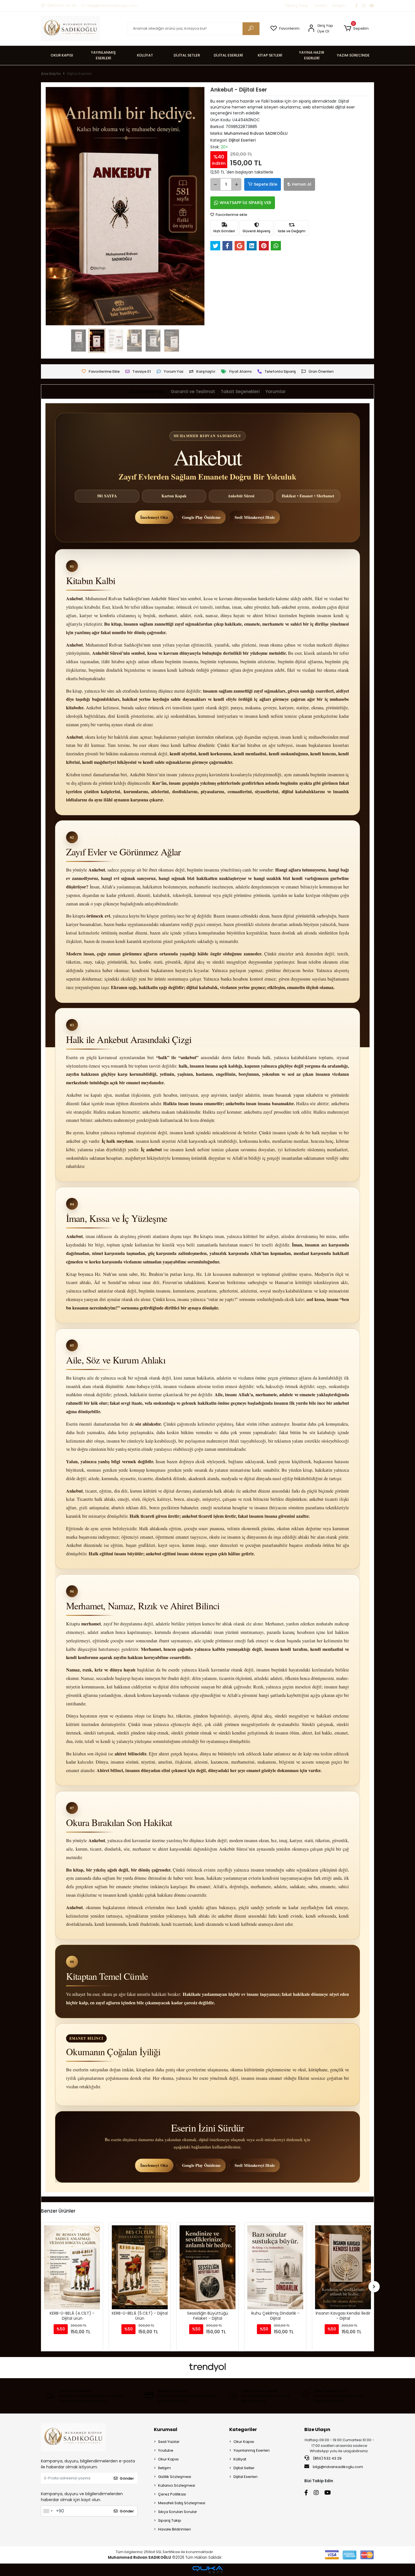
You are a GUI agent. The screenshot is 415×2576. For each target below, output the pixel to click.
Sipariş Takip (297, 6)
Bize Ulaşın (317, 2429)
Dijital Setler (244, 2468)
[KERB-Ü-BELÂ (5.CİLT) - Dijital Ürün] (72, 2267)
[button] (356, 29)
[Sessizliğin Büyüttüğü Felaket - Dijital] (140, 2267)
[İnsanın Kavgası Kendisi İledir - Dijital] (275, 2267)
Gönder (127, 2478)
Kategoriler (243, 2429)
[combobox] (48, 2511)
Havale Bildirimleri (174, 2529)
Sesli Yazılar (169, 2442)
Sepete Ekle (266, 184)
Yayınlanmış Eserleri (252, 2450)
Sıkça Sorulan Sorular (178, 2512)
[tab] (147, 392)
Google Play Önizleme (201, 517)
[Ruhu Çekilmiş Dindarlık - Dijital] (207, 2267)
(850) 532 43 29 (327, 2458)
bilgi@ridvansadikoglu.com (338, 2467)
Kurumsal (166, 2429)
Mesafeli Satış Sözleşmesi (182, 2503)
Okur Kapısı (168, 2459)
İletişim (339, 6)
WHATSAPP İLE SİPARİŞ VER (245, 203)
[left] (41, 2287)
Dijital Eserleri (245, 2477)
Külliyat (240, 2459)
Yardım (320, 6)
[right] (374, 2287)
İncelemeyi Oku (154, 517)
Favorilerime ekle (231, 215)
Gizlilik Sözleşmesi (175, 2477)
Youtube (166, 2450)
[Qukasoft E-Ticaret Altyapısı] (207, 2570)
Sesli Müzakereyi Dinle (255, 517)
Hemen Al (302, 184)
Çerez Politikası (172, 2494)
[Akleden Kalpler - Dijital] (343, 2267)
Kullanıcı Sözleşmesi (177, 2485)
